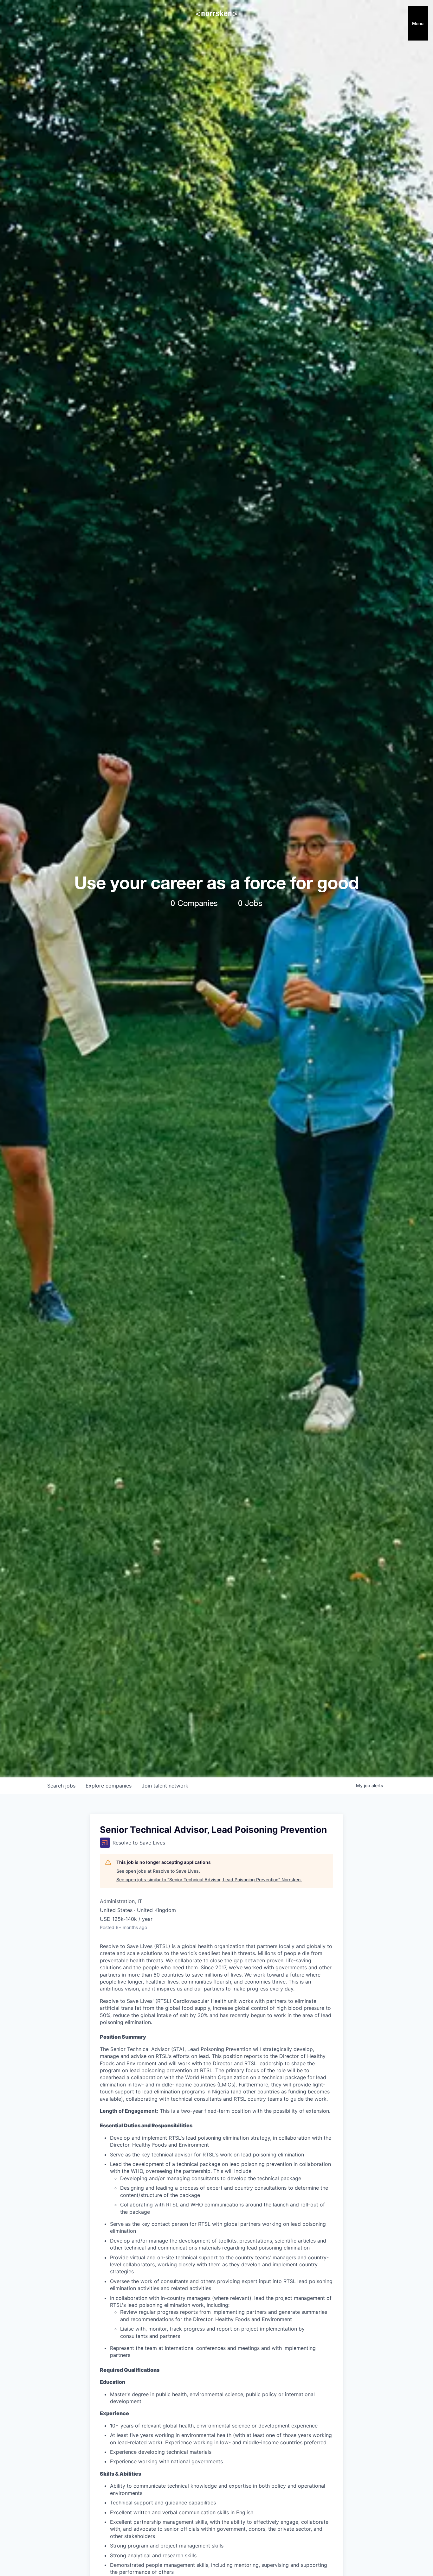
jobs (61, 1786)
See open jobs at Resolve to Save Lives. (158, 1871)
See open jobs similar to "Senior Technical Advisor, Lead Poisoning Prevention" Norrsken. (209, 1880)
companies (109, 1786)
